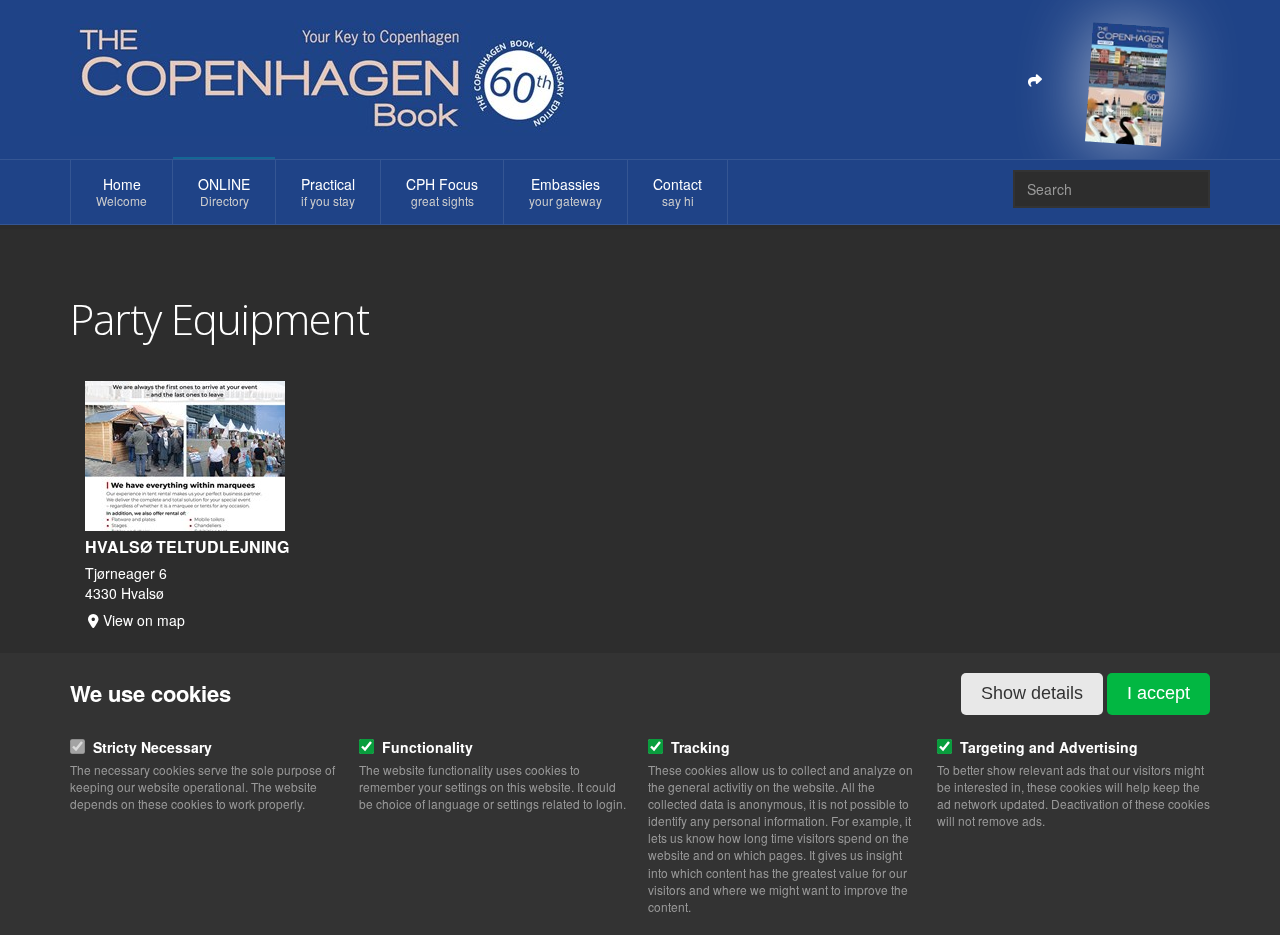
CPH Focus (442, 191)
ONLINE (224, 191)
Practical (328, 191)
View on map (144, 620)
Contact (677, 191)
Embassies (565, 191)
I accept (1158, 693)
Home (121, 191)
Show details (1032, 693)
